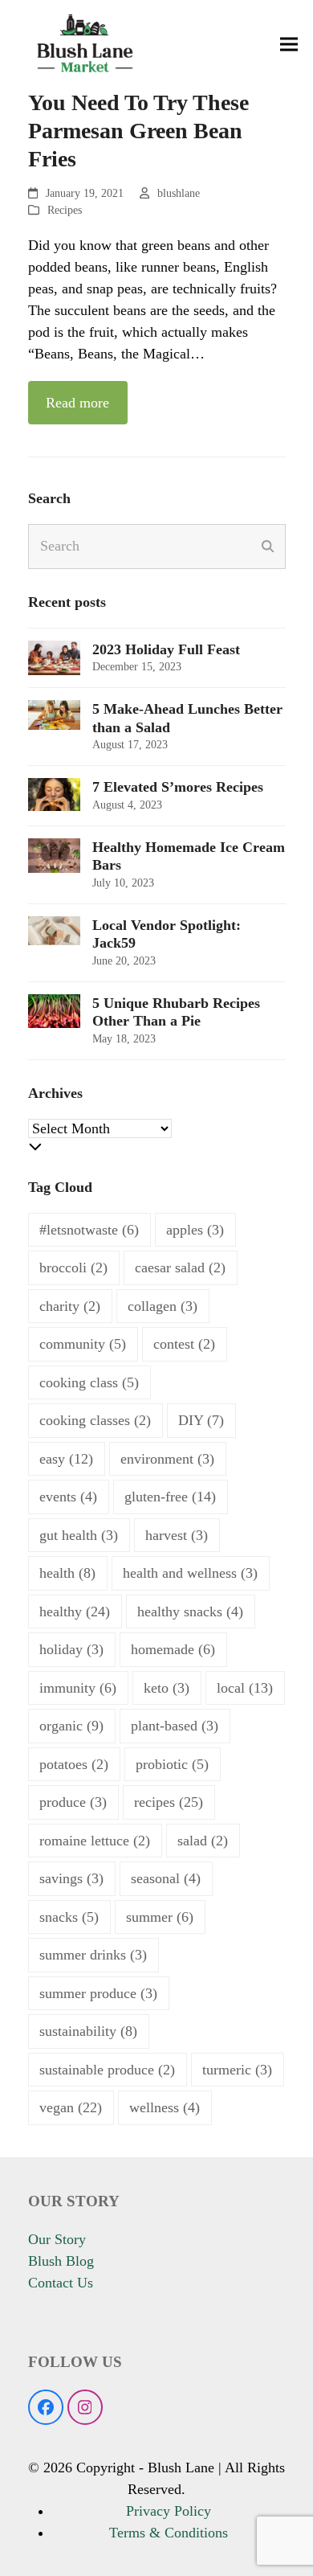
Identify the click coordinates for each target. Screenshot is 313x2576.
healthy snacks (190, 1612)
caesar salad (180, 1268)
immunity (78, 1688)
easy (66, 1459)
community (83, 1344)
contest (184, 1344)
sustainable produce (107, 2070)
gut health (79, 1535)
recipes (169, 1802)
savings (71, 1878)
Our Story (57, 2239)
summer (160, 1917)
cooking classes (95, 1420)
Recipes (65, 210)
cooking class (89, 1382)
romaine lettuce (95, 1841)
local (245, 1688)
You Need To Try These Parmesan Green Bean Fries (138, 131)
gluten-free (170, 1497)
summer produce (98, 1993)
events (68, 1497)
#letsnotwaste (89, 1230)
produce (73, 1802)
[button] (289, 45)
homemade (173, 1649)
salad (203, 1841)
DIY (201, 1420)
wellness (165, 2107)
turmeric (237, 2070)
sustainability (88, 2031)
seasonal (166, 1878)
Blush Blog (61, 2261)
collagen (163, 1306)
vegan (71, 2107)
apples (195, 1230)
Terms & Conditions (169, 2533)
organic (71, 1726)
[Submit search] (268, 547)
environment (167, 1459)
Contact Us (61, 2283)
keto (167, 1688)
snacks (69, 1917)
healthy (75, 1612)
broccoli (73, 1268)
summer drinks (93, 1955)
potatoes (74, 1764)
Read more (77, 403)
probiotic (172, 1764)
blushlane (179, 193)
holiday (71, 1649)
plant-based (175, 1726)
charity (70, 1306)
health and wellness (190, 1573)
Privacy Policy (169, 2511)
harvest (177, 1535)
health (67, 1573)
